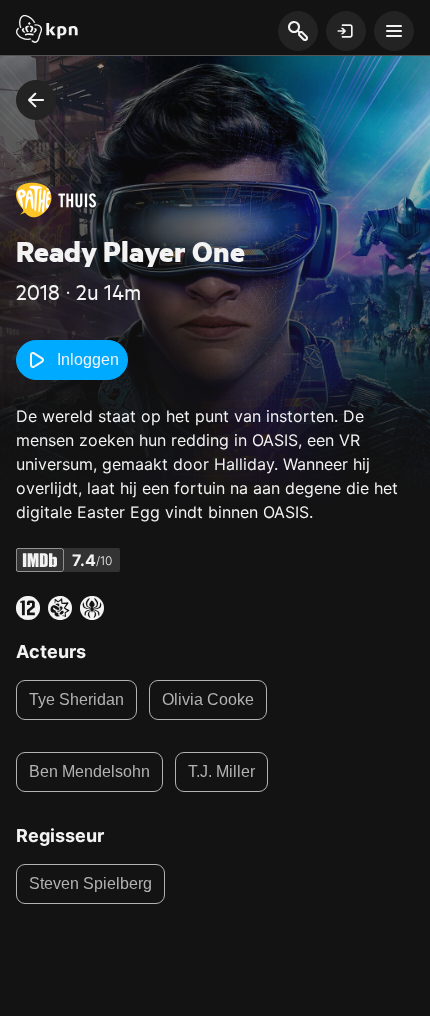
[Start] (47, 31)
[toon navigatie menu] (394, 31)
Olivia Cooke (208, 699)
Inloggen (88, 359)
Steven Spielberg (90, 883)
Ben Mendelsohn (89, 771)
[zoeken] (297, 32)
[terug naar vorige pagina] (36, 100)
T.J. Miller (221, 771)
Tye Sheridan (76, 699)
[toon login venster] (346, 31)
